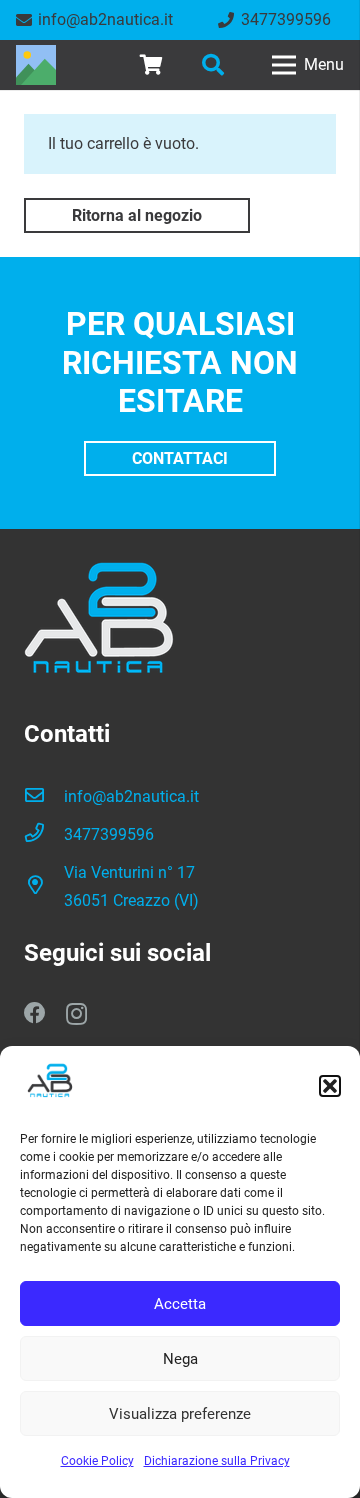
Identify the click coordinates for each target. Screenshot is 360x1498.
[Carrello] (151, 65)
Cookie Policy (97, 1461)
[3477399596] (44, 835)
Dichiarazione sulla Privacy (217, 1461)
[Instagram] (76, 1014)
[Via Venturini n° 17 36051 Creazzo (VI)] (44, 887)
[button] (330, 1086)
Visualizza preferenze (180, 1414)
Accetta (180, 1304)
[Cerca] (212, 65)
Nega (180, 1359)
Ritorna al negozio (137, 215)
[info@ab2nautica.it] (44, 797)
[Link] (36, 65)
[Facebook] (35, 1013)
